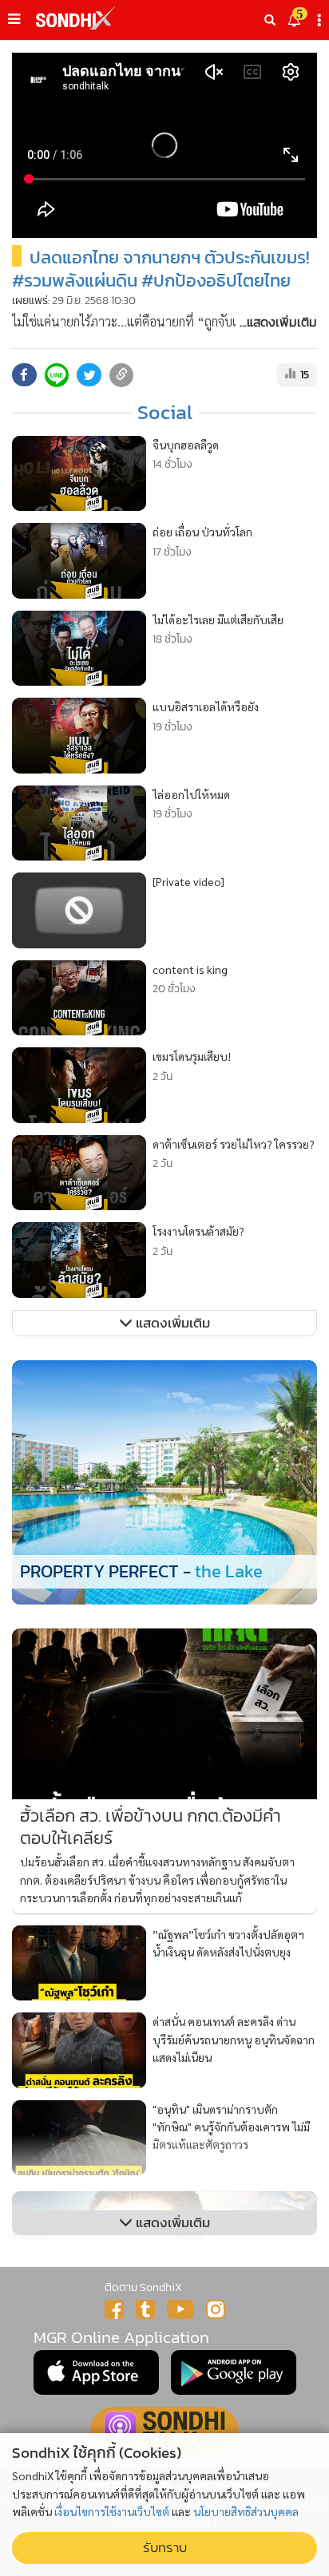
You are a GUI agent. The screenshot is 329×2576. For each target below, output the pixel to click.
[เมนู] (14, 19)
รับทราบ (165, 2548)
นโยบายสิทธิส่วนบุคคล (246, 2511)
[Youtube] (180, 2309)
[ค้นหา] (270, 20)
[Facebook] (114, 2309)
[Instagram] (216, 2309)
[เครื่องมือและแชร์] (321, 20)
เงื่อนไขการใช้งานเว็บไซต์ (112, 2511)
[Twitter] (145, 2309)
